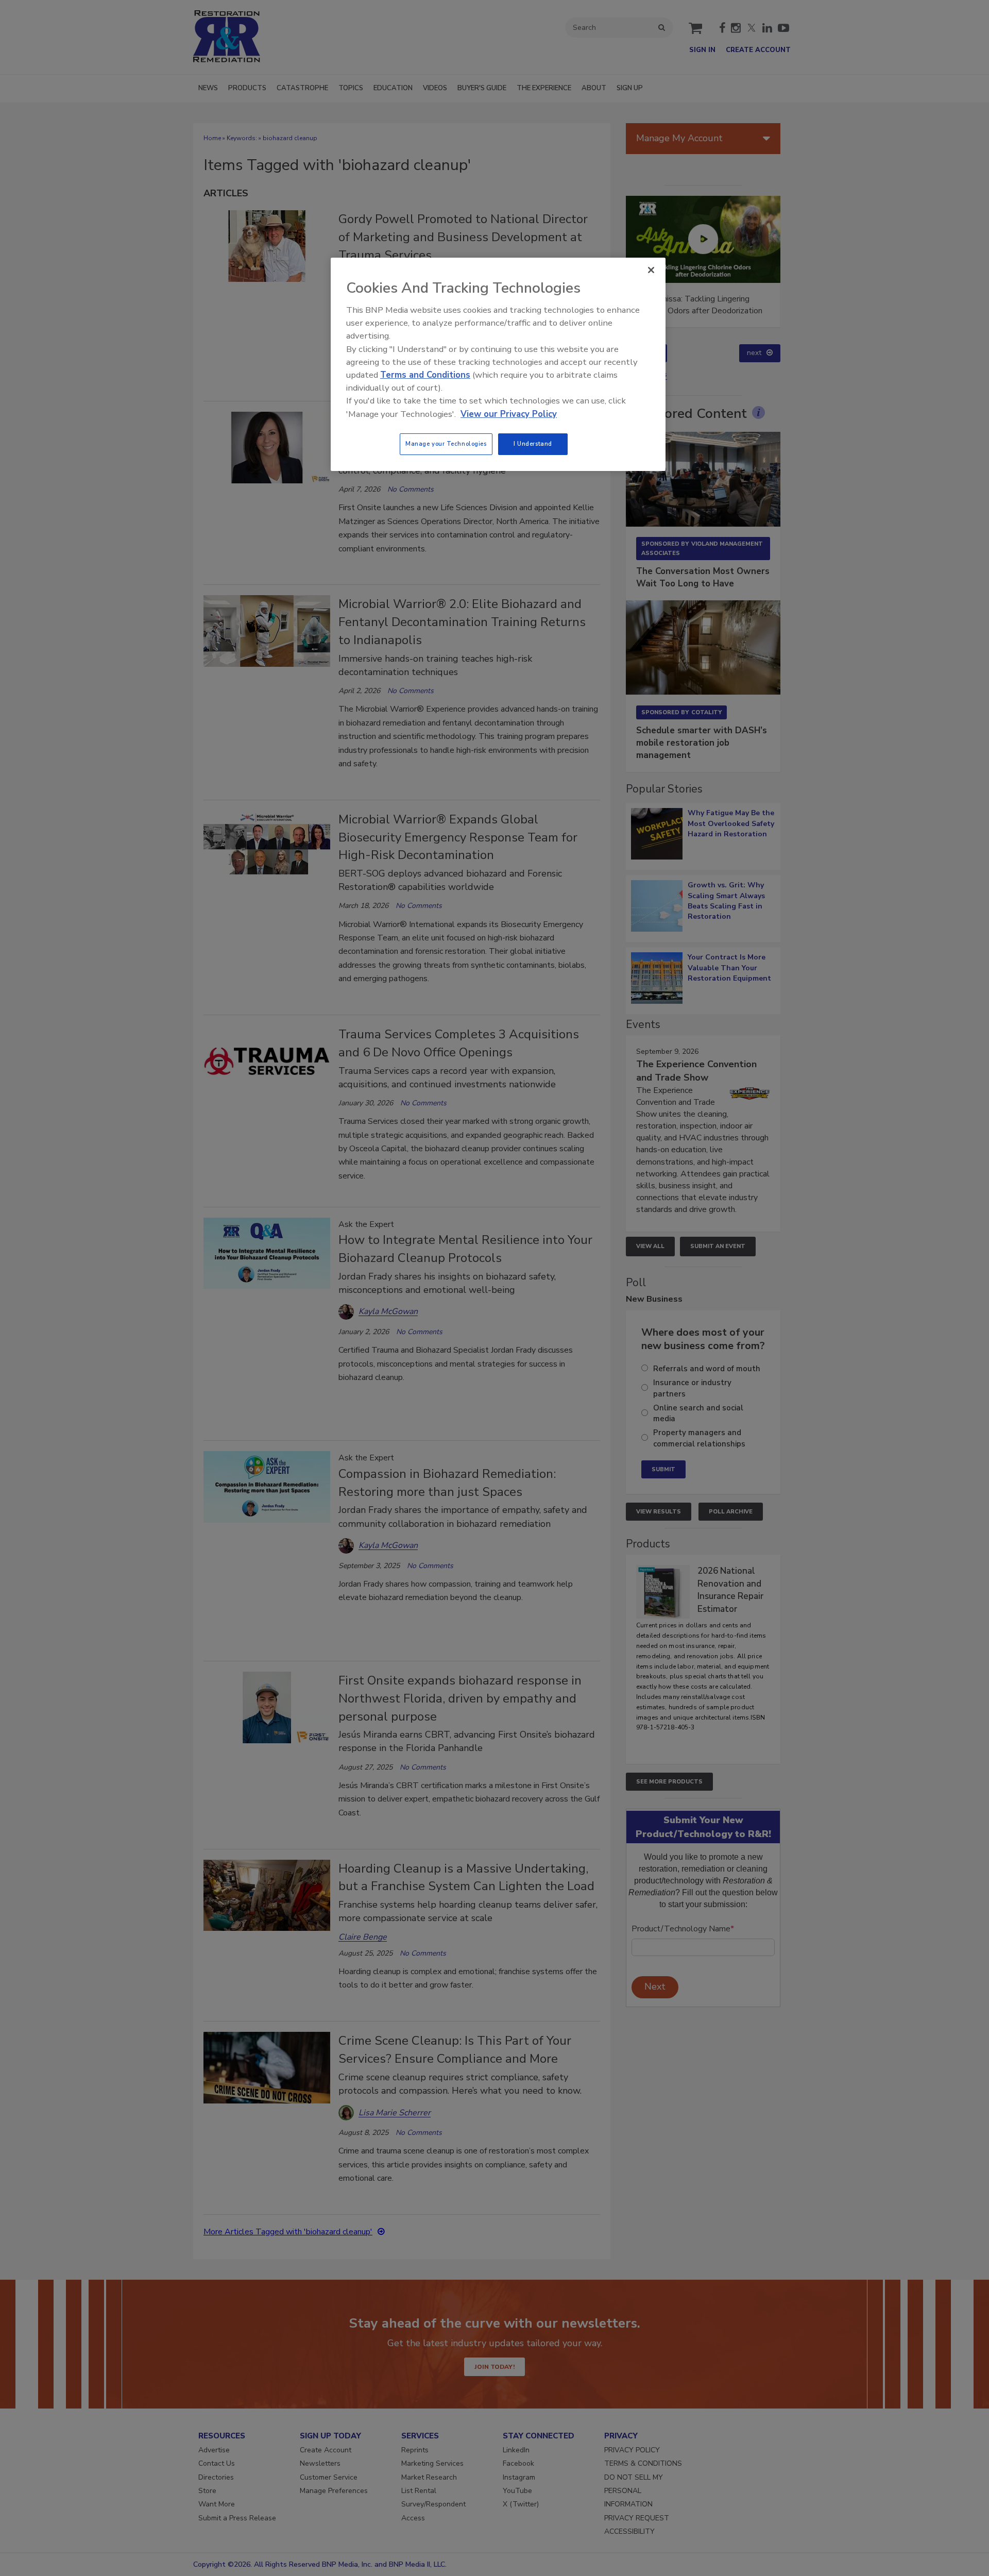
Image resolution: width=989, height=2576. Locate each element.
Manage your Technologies (446, 444)
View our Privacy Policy (509, 414)
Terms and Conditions (425, 375)
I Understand (533, 444)
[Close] (651, 270)
